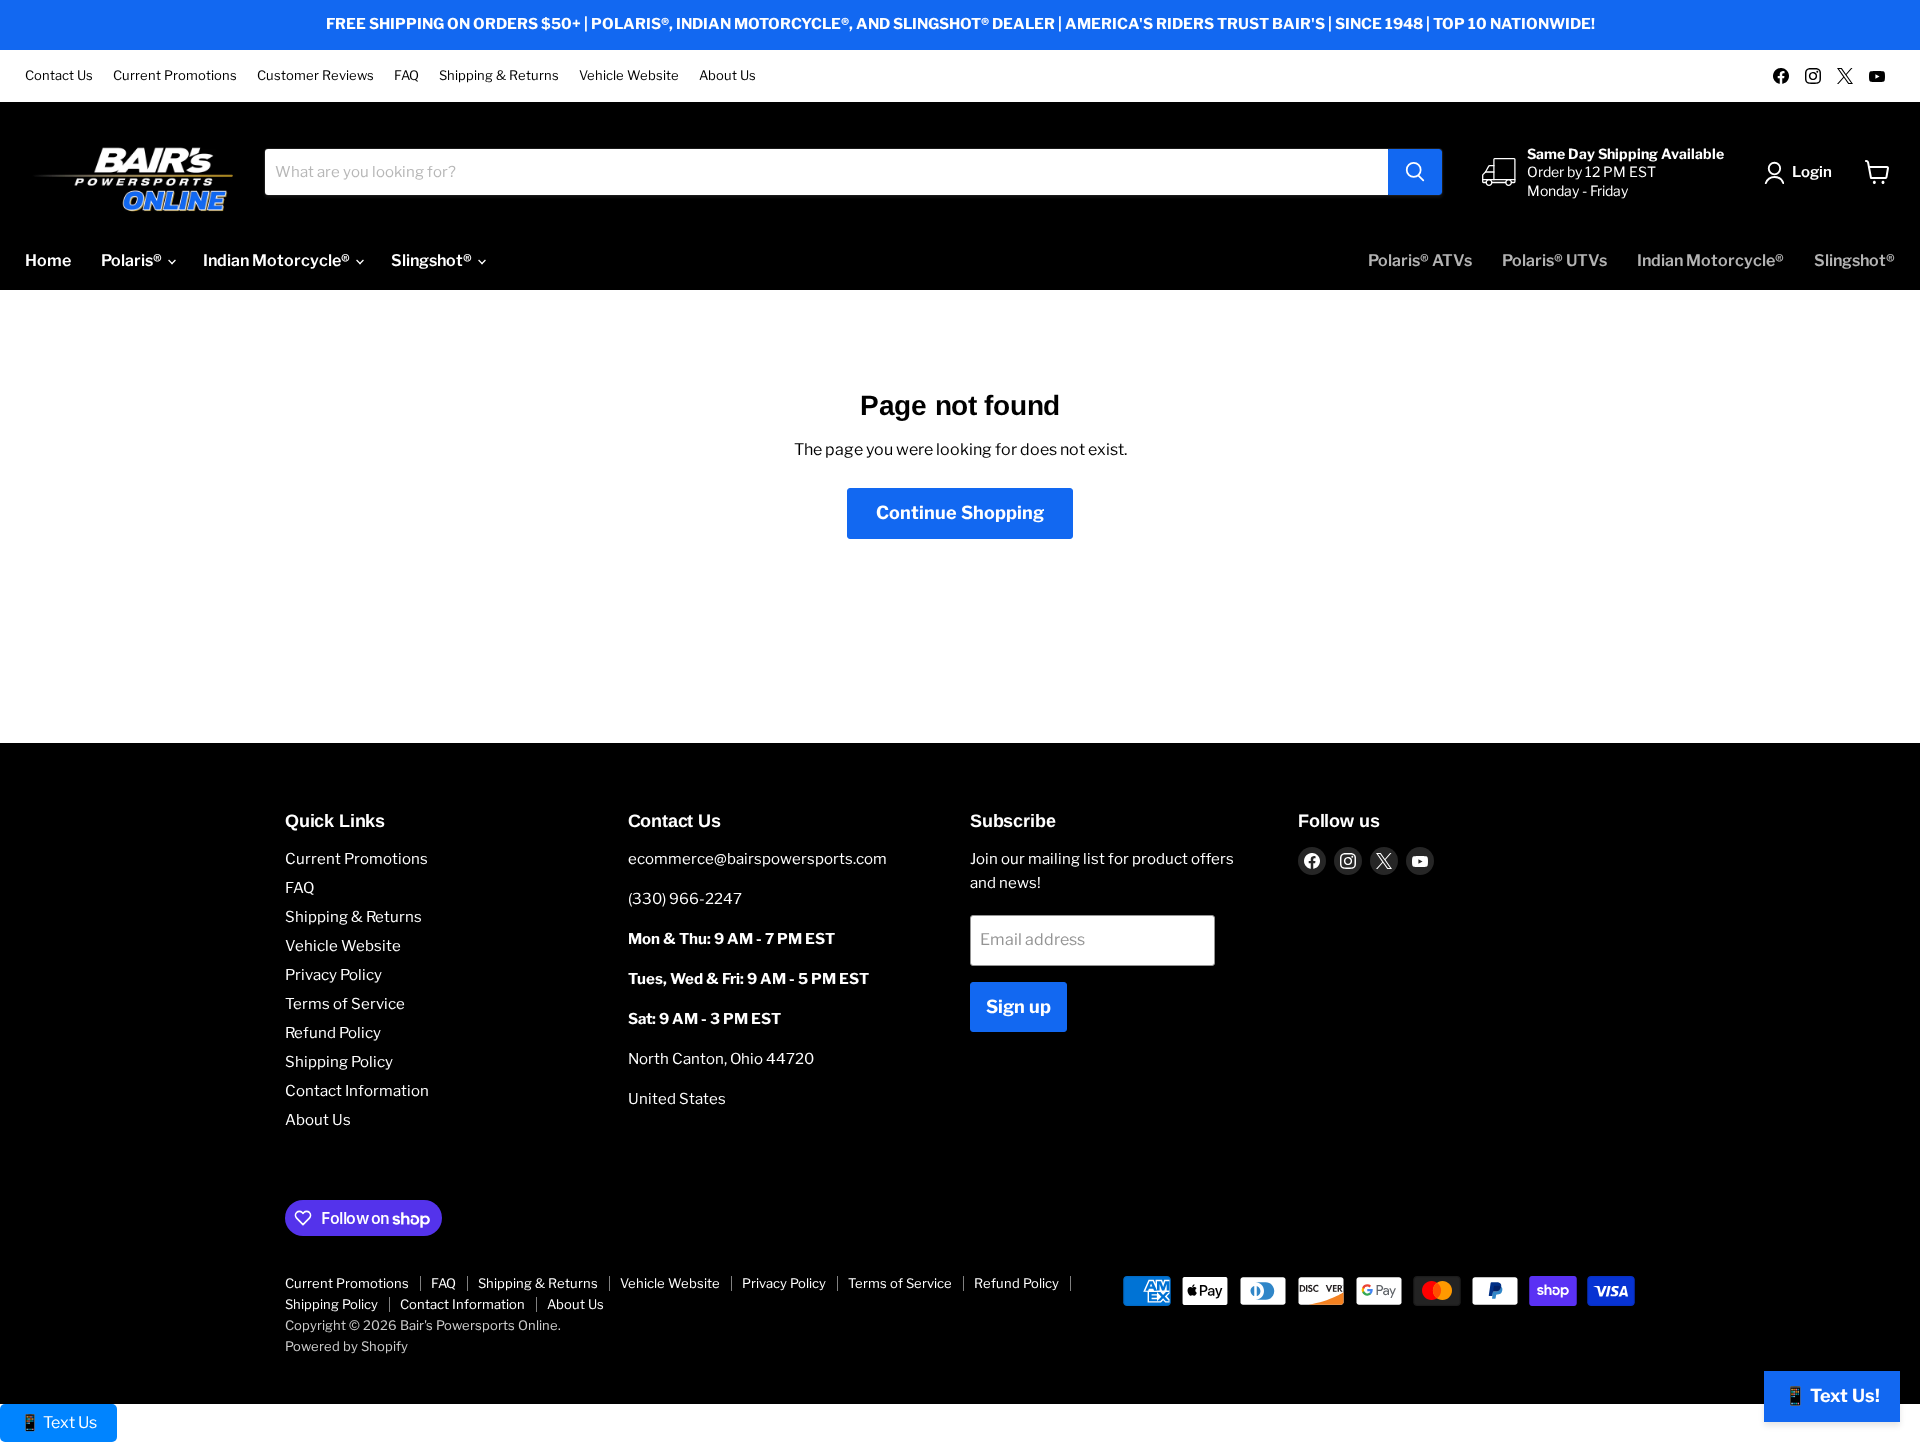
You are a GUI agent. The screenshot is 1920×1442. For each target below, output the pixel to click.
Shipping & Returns (499, 75)
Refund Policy (333, 1033)
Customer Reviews (315, 75)
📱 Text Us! (1832, 1395)
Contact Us (59, 75)
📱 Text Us (58, 1422)
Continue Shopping (960, 512)
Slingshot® (433, 260)
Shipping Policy (339, 1062)
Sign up (1018, 1006)
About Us (727, 75)
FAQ (406, 75)
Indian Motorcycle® (278, 260)
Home (48, 260)
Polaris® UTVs (1554, 260)
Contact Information (357, 1091)
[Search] (1415, 172)
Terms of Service (345, 1004)
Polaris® (133, 260)
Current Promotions (175, 75)
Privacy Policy (333, 975)
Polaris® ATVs (1420, 260)
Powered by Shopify (346, 1346)
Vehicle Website (629, 75)
